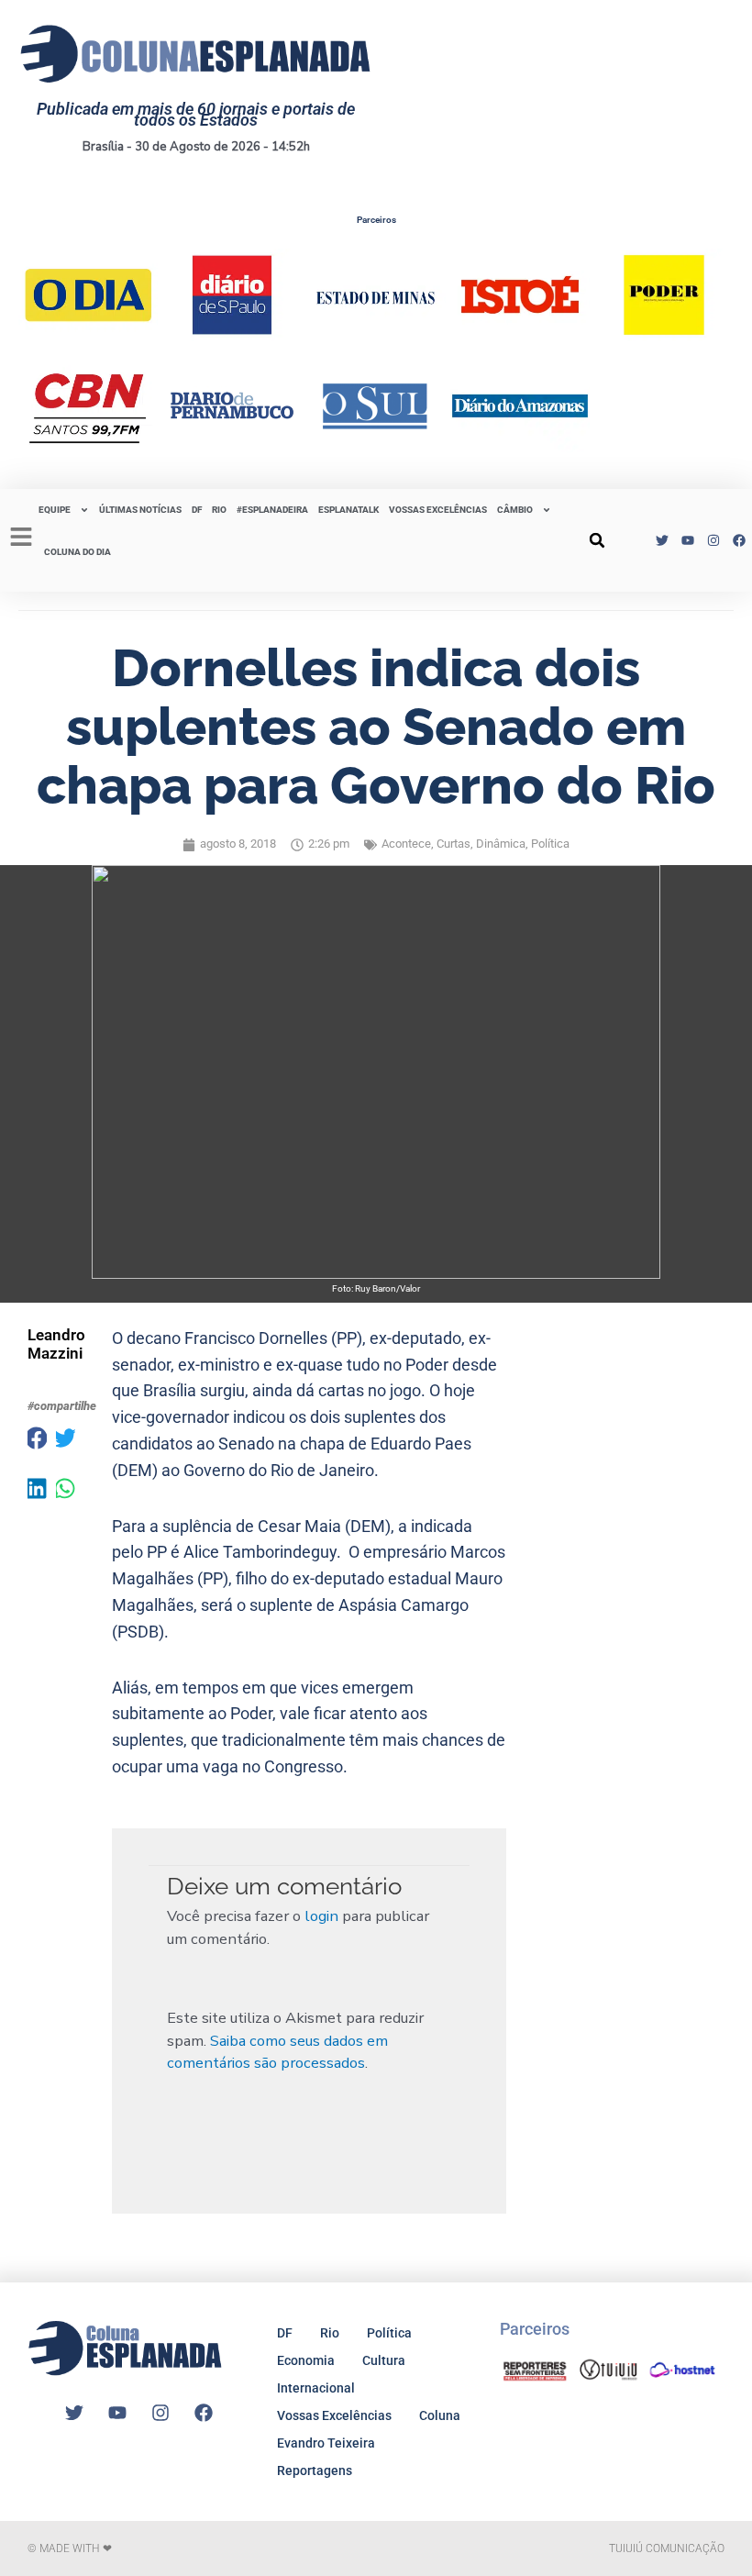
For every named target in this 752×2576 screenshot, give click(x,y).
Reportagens (315, 2471)
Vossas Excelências (438, 510)
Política (550, 844)
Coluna (440, 2415)
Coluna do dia (77, 552)
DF (197, 510)
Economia (306, 2360)
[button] (597, 540)
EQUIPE (55, 510)
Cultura (384, 2360)
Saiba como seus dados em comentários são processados (277, 2052)
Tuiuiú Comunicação (667, 2548)
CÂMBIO (515, 510)
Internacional (316, 2388)
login (321, 1916)
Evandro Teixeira (326, 2443)
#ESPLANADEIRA (272, 510)
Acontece (406, 844)
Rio (330, 2333)
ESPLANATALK (348, 510)
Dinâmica (501, 844)
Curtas (453, 844)
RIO (219, 510)
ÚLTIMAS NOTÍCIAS (140, 510)
